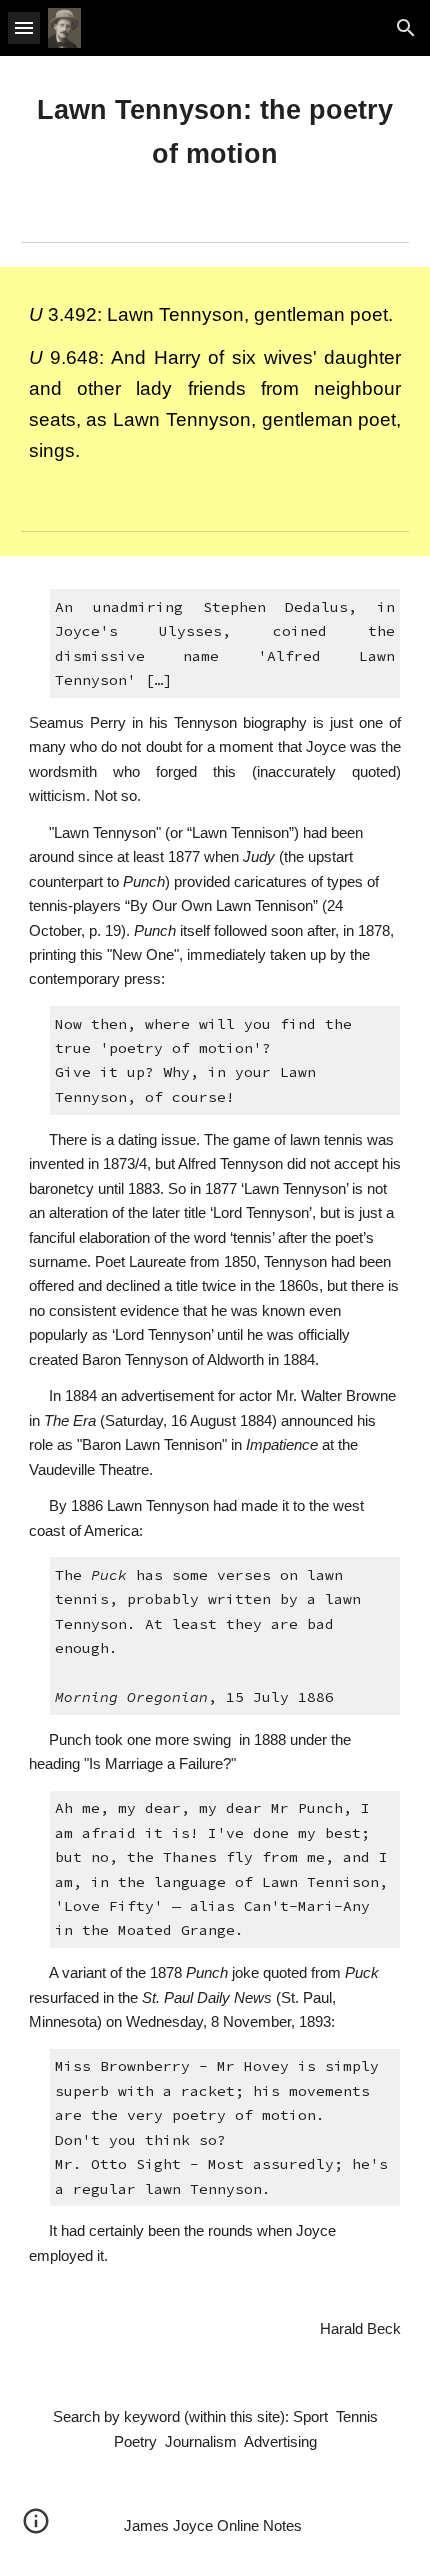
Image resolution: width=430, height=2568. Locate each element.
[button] (24, 27)
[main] (215, 132)
